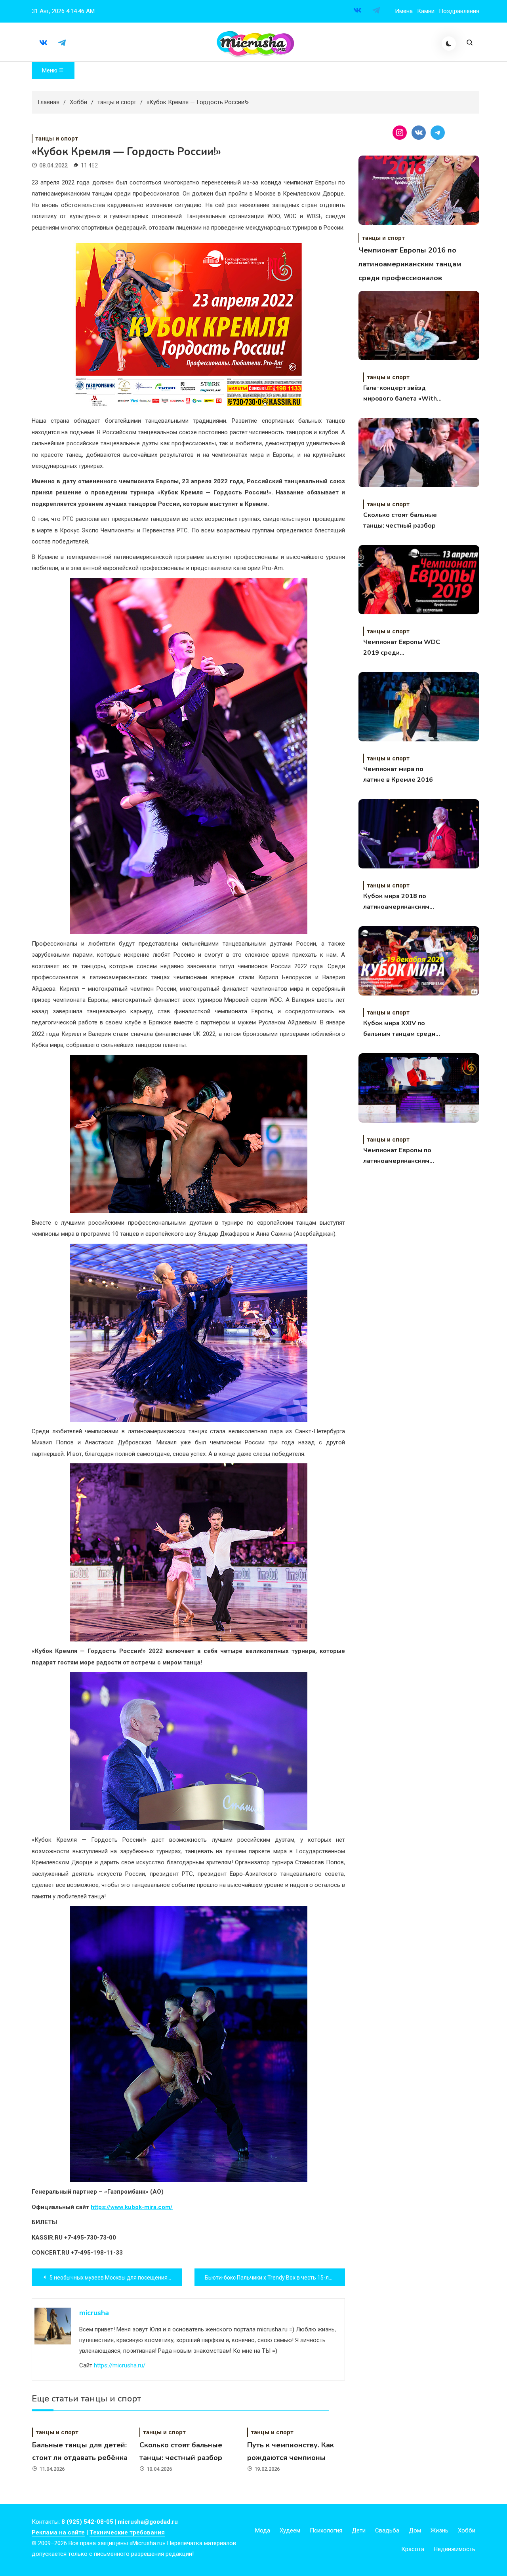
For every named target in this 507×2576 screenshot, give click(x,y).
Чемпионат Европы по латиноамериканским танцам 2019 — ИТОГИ (399, 1156)
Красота (413, 2549)
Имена (404, 11)
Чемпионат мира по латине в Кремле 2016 (398, 774)
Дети (359, 2530)
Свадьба (387, 2530)
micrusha (94, 2313)
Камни (426, 11)
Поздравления (459, 11)
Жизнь (439, 2530)
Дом (415, 2530)
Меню (50, 70)
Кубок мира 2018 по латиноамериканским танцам (396, 902)
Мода (263, 2530)
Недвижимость (455, 2549)
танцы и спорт (57, 139)
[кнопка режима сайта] (449, 44)
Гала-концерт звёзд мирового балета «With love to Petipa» (400, 394)
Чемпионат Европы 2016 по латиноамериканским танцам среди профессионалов (410, 264)
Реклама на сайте (58, 2532)
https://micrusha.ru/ (120, 2365)
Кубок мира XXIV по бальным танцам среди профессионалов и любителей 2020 (399, 1029)
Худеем (290, 2530)
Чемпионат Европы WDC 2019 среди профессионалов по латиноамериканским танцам (402, 648)
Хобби (467, 2530)
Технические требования (127, 2532)
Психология (326, 2530)
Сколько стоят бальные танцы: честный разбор (400, 520)
